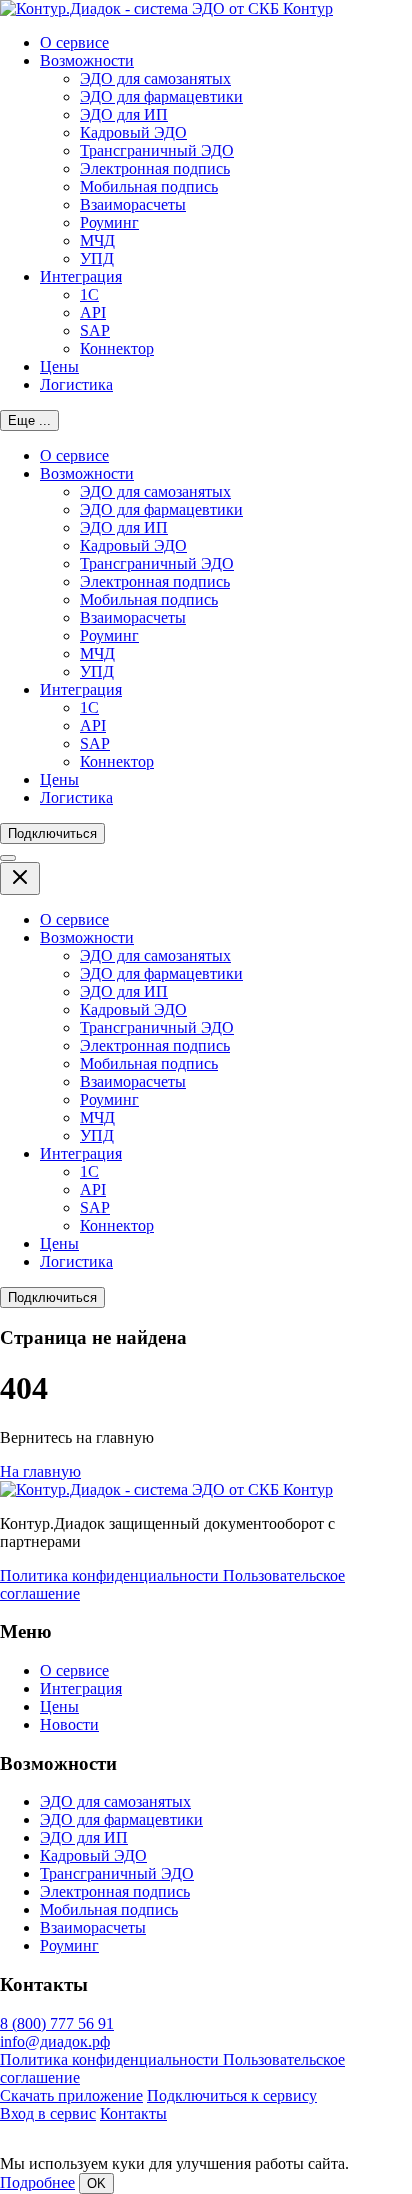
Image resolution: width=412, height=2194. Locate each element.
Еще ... (29, 420)
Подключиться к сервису (232, 2095)
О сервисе (74, 42)
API (93, 312)
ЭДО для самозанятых (155, 78)
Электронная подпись (155, 168)
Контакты (133, 2113)
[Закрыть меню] (20, 878)
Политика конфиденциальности (111, 1575)
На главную (40, 1471)
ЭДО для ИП (124, 114)
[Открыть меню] (8, 858)
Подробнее (37, 2182)
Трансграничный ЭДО (157, 150)
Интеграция (81, 276)
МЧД (97, 240)
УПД (97, 258)
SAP (95, 330)
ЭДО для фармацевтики (161, 96)
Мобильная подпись (149, 186)
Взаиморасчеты (133, 204)
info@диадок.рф (55, 2041)
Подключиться (52, 833)
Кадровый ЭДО (133, 132)
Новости (69, 1724)
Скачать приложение (71, 2095)
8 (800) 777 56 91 (57, 2023)
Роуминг (109, 222)
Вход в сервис (48, 2113)
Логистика (76, 384)
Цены (59, 366)
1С (89, 294)
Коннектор (117, 348)
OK (96, 2183)
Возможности (87, 60)
